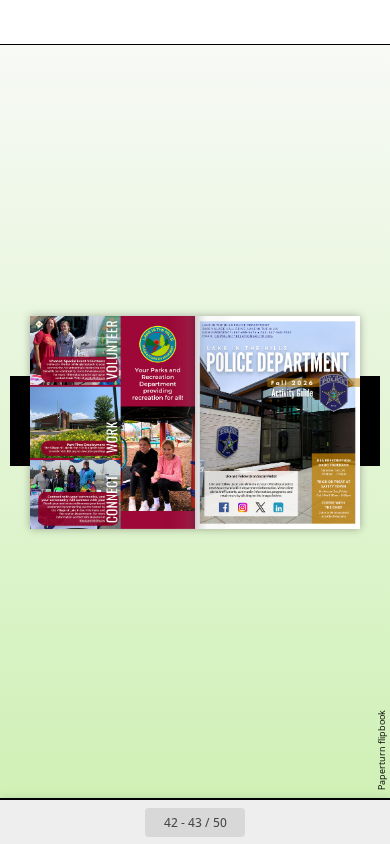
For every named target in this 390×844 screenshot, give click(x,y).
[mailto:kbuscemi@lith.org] (92, 520)
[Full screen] (362, 22)
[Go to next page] (267, 822)
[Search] (72, 22)
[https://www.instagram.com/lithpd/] (243, 507)
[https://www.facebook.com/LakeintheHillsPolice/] (224, 507)
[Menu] (28, 22)
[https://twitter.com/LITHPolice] (261, 507)
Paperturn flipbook (381, 750)
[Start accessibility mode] (116, 22)
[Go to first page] (79, 822)
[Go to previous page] (123, 822)
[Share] (318, 22)
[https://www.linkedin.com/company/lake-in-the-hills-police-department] (278, 507)
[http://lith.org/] (72, 450)
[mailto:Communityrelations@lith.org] (244, 335)
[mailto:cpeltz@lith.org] (95, 377)
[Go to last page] (311, 822)
